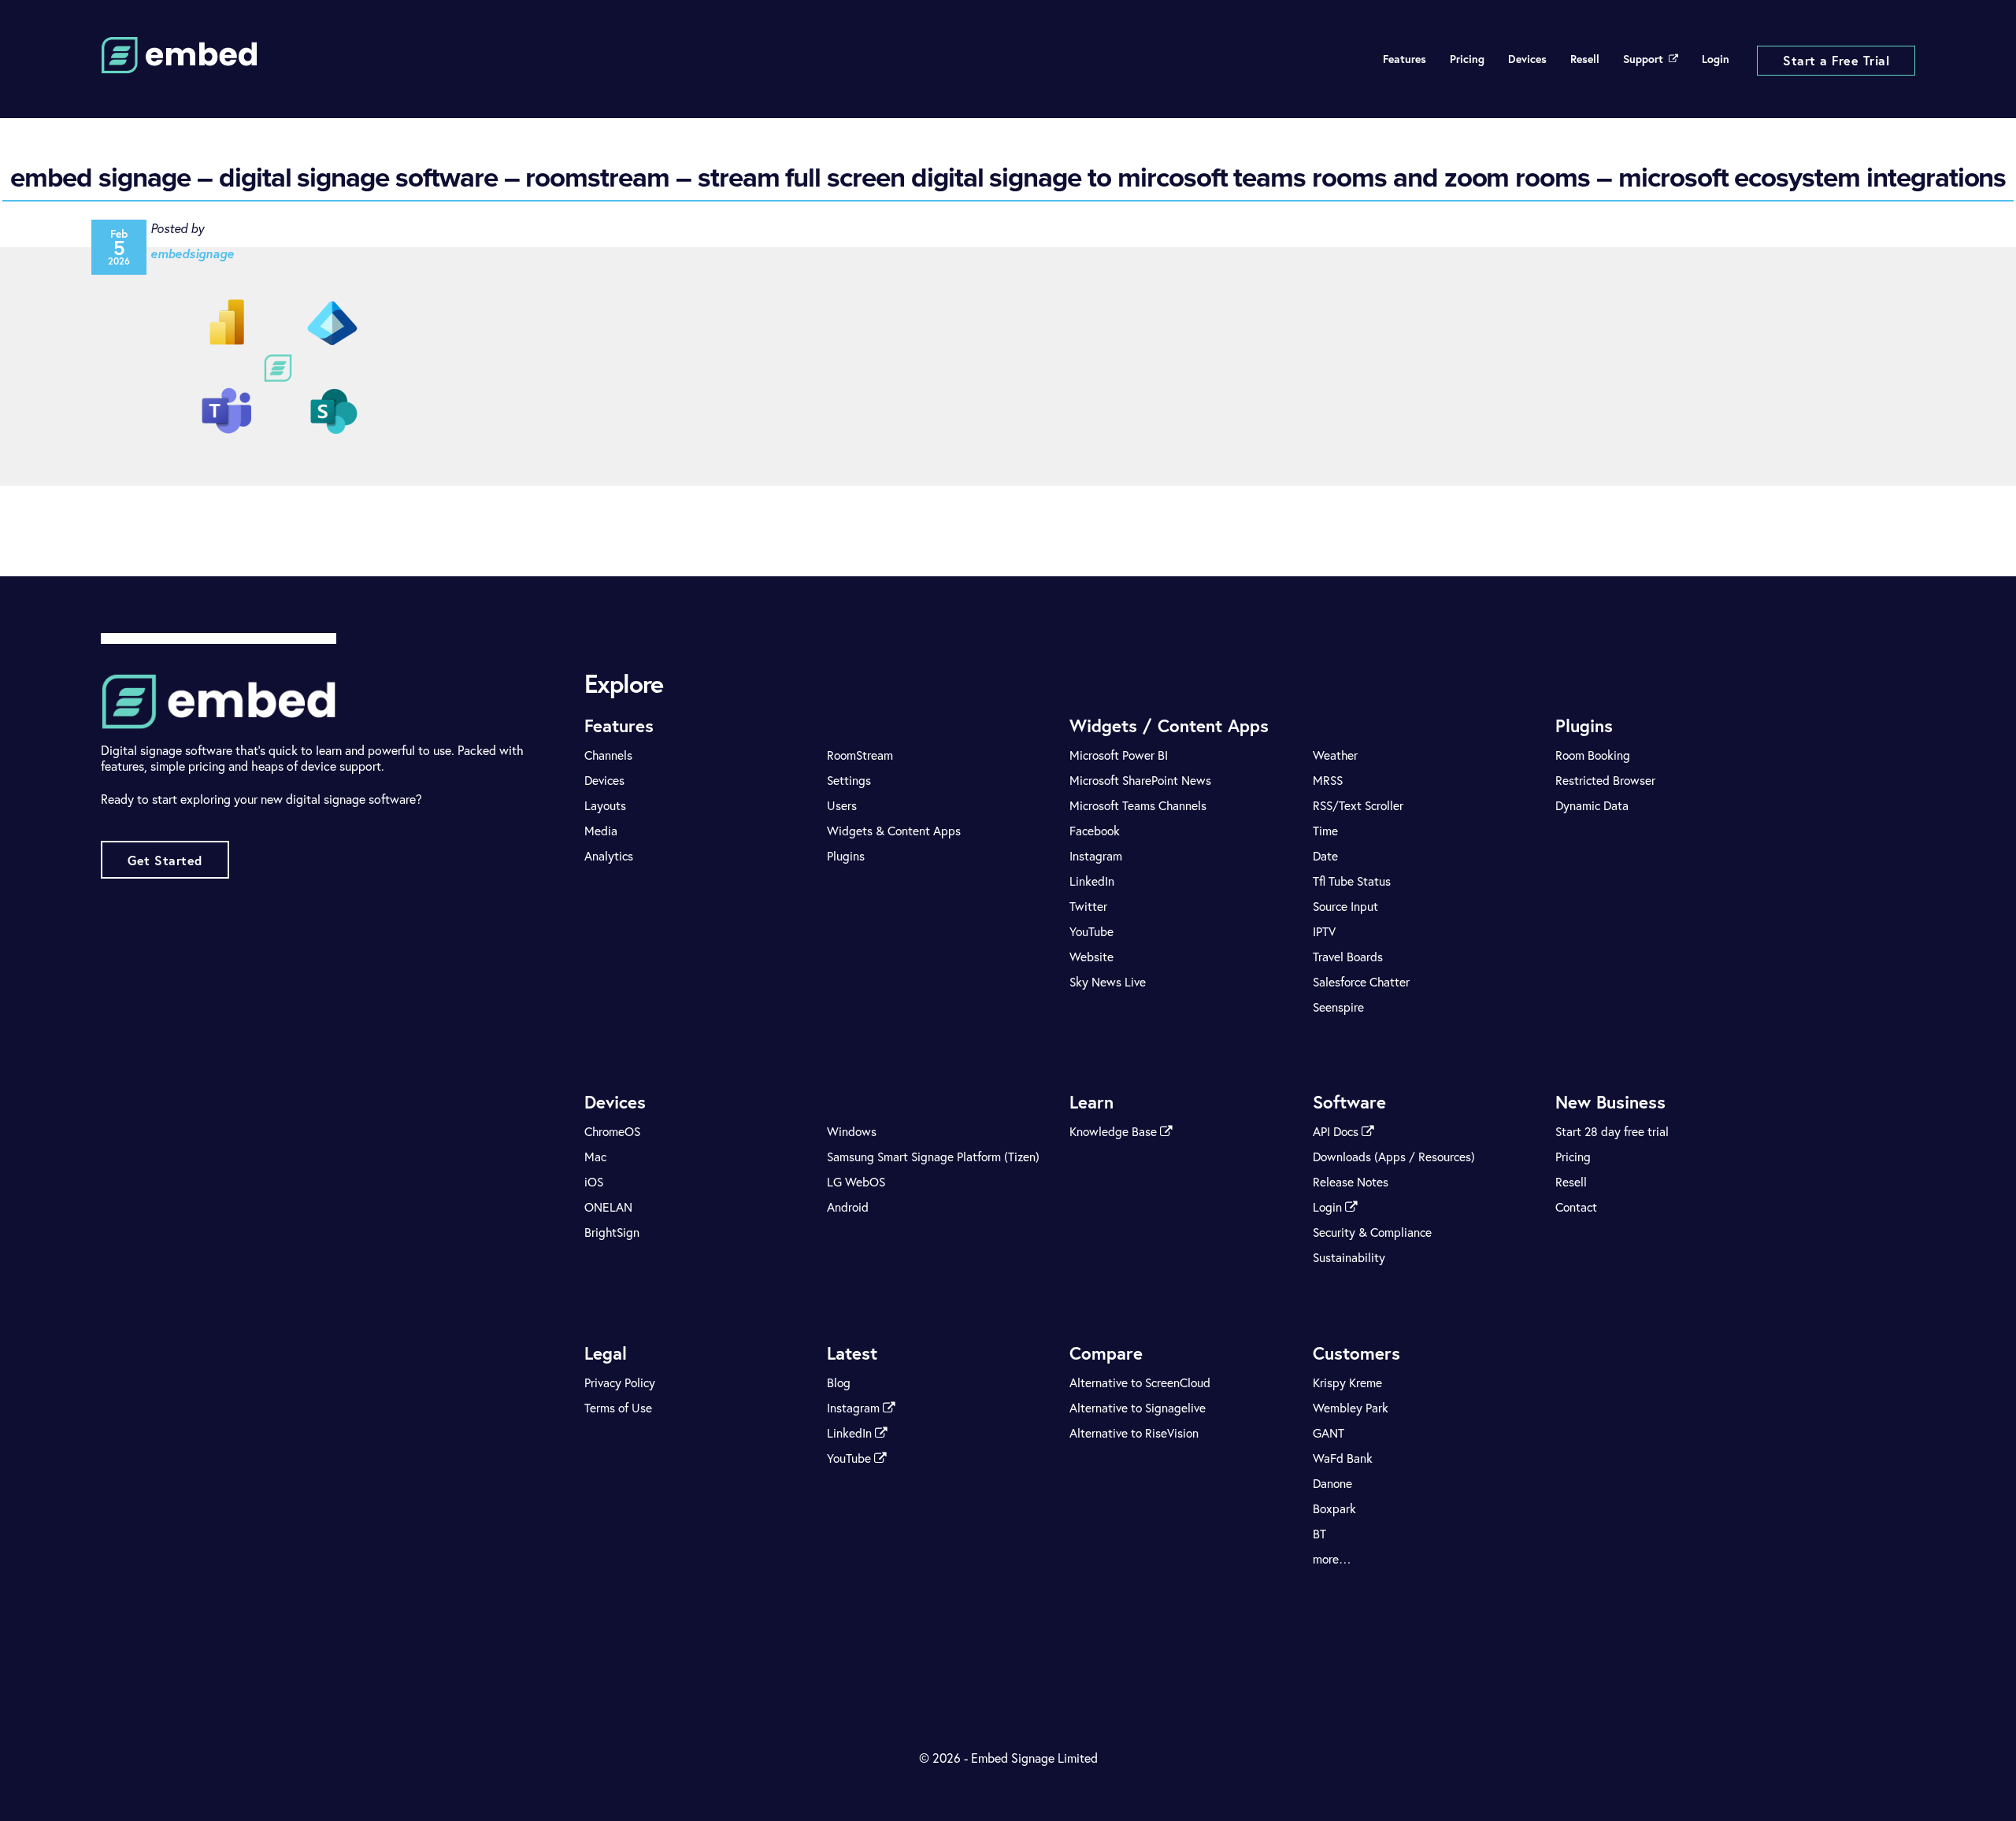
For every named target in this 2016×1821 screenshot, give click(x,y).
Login (1716, 59)
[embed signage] (180, 64)
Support (1643, 59)
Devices (1527, 59)
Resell (1585, 59)
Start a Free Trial (1836, 60)
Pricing (1467, 59)
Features (1405, 59)
